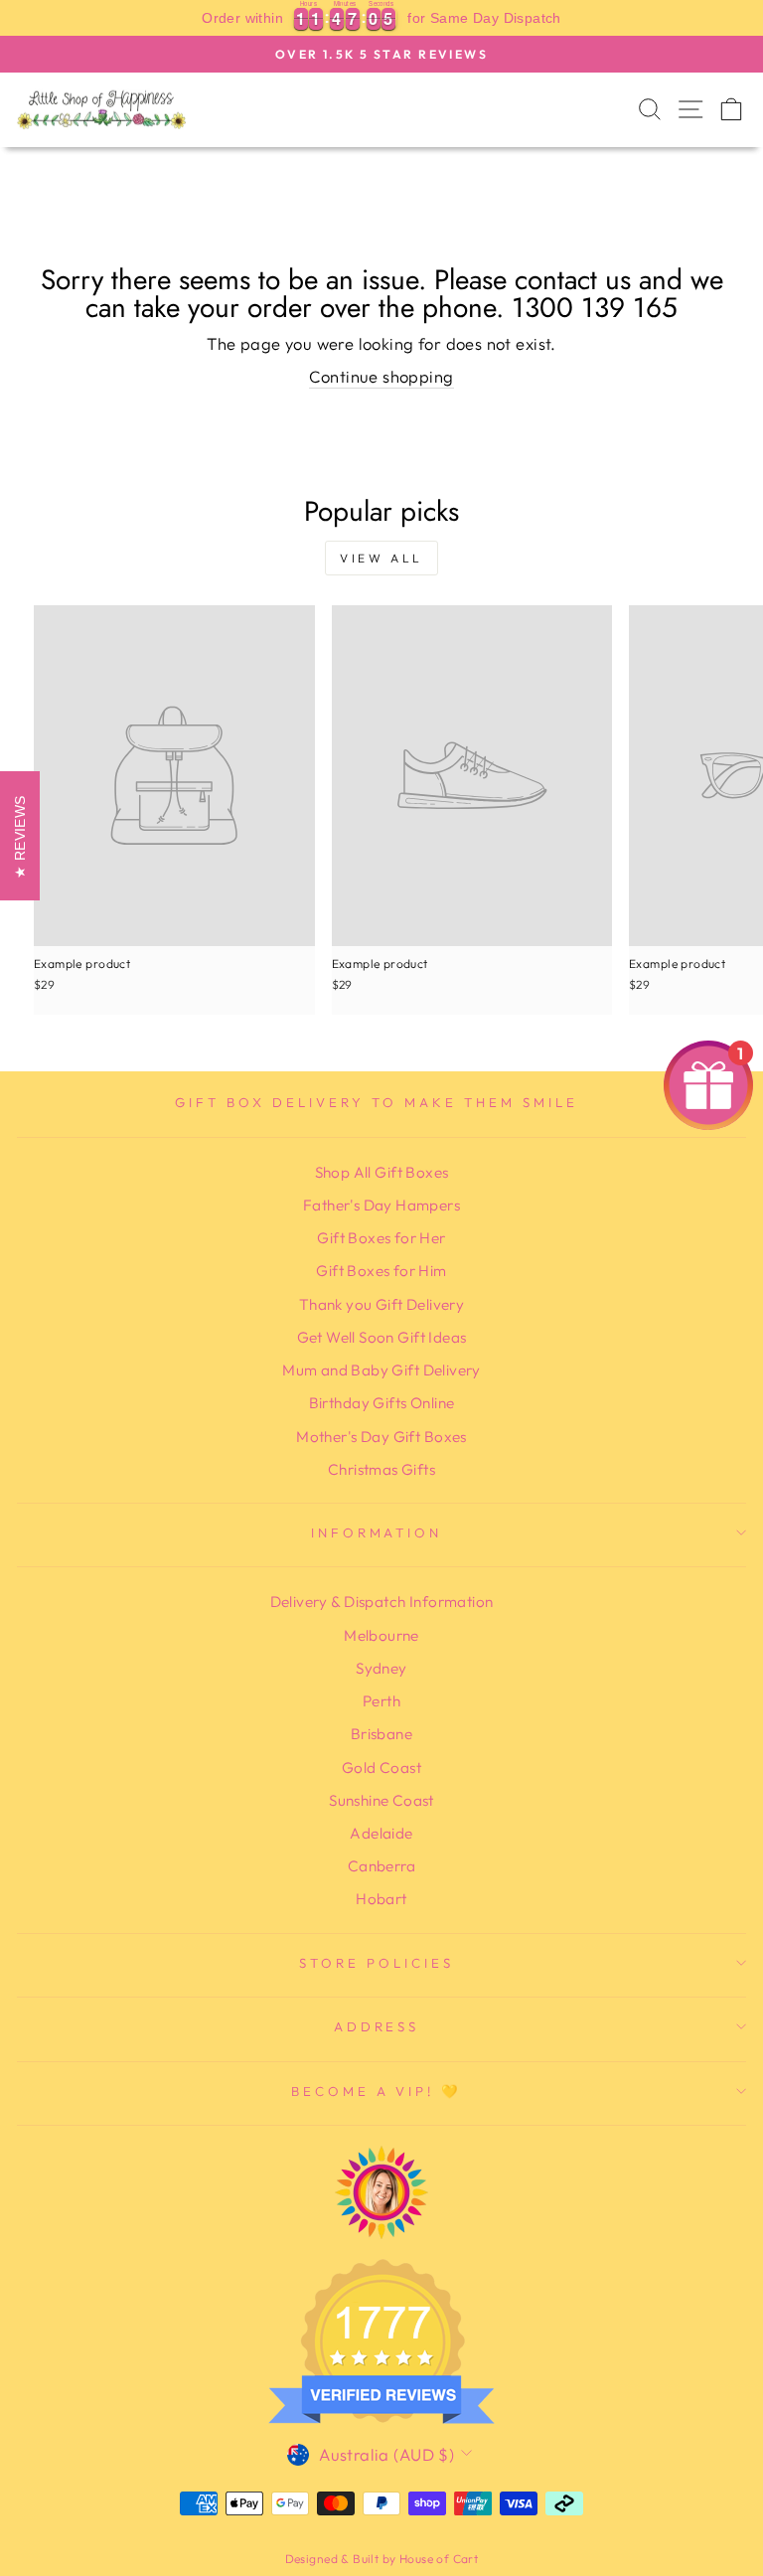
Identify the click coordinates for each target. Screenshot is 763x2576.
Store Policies (377, 1963)
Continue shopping (381, 376)
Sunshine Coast (381, 1800)
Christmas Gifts (381, 1469)
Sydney (381, 1668)
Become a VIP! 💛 (377, 2091)
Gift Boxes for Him (381, 1271)
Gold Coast (381, 1768)
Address (377, 2026)
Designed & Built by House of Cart (382, 2559)
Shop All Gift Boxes (382, 1172)
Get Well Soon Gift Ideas (382, 1337)
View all (381, 558)
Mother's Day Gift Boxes (381, 1437)
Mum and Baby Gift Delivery (381, 1370)
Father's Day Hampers (381, 1205)
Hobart (381, 1899)
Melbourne (381, 1635)
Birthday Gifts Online (382, 1403)
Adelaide (381, 1833)
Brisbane (381, 1734)
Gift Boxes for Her (381, 1238)
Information (377, 1532)
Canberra (381, 1866)
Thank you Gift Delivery (382, 1304)
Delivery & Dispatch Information (382, 1602)
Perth (381, 1701)
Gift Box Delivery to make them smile (376, 1102)
